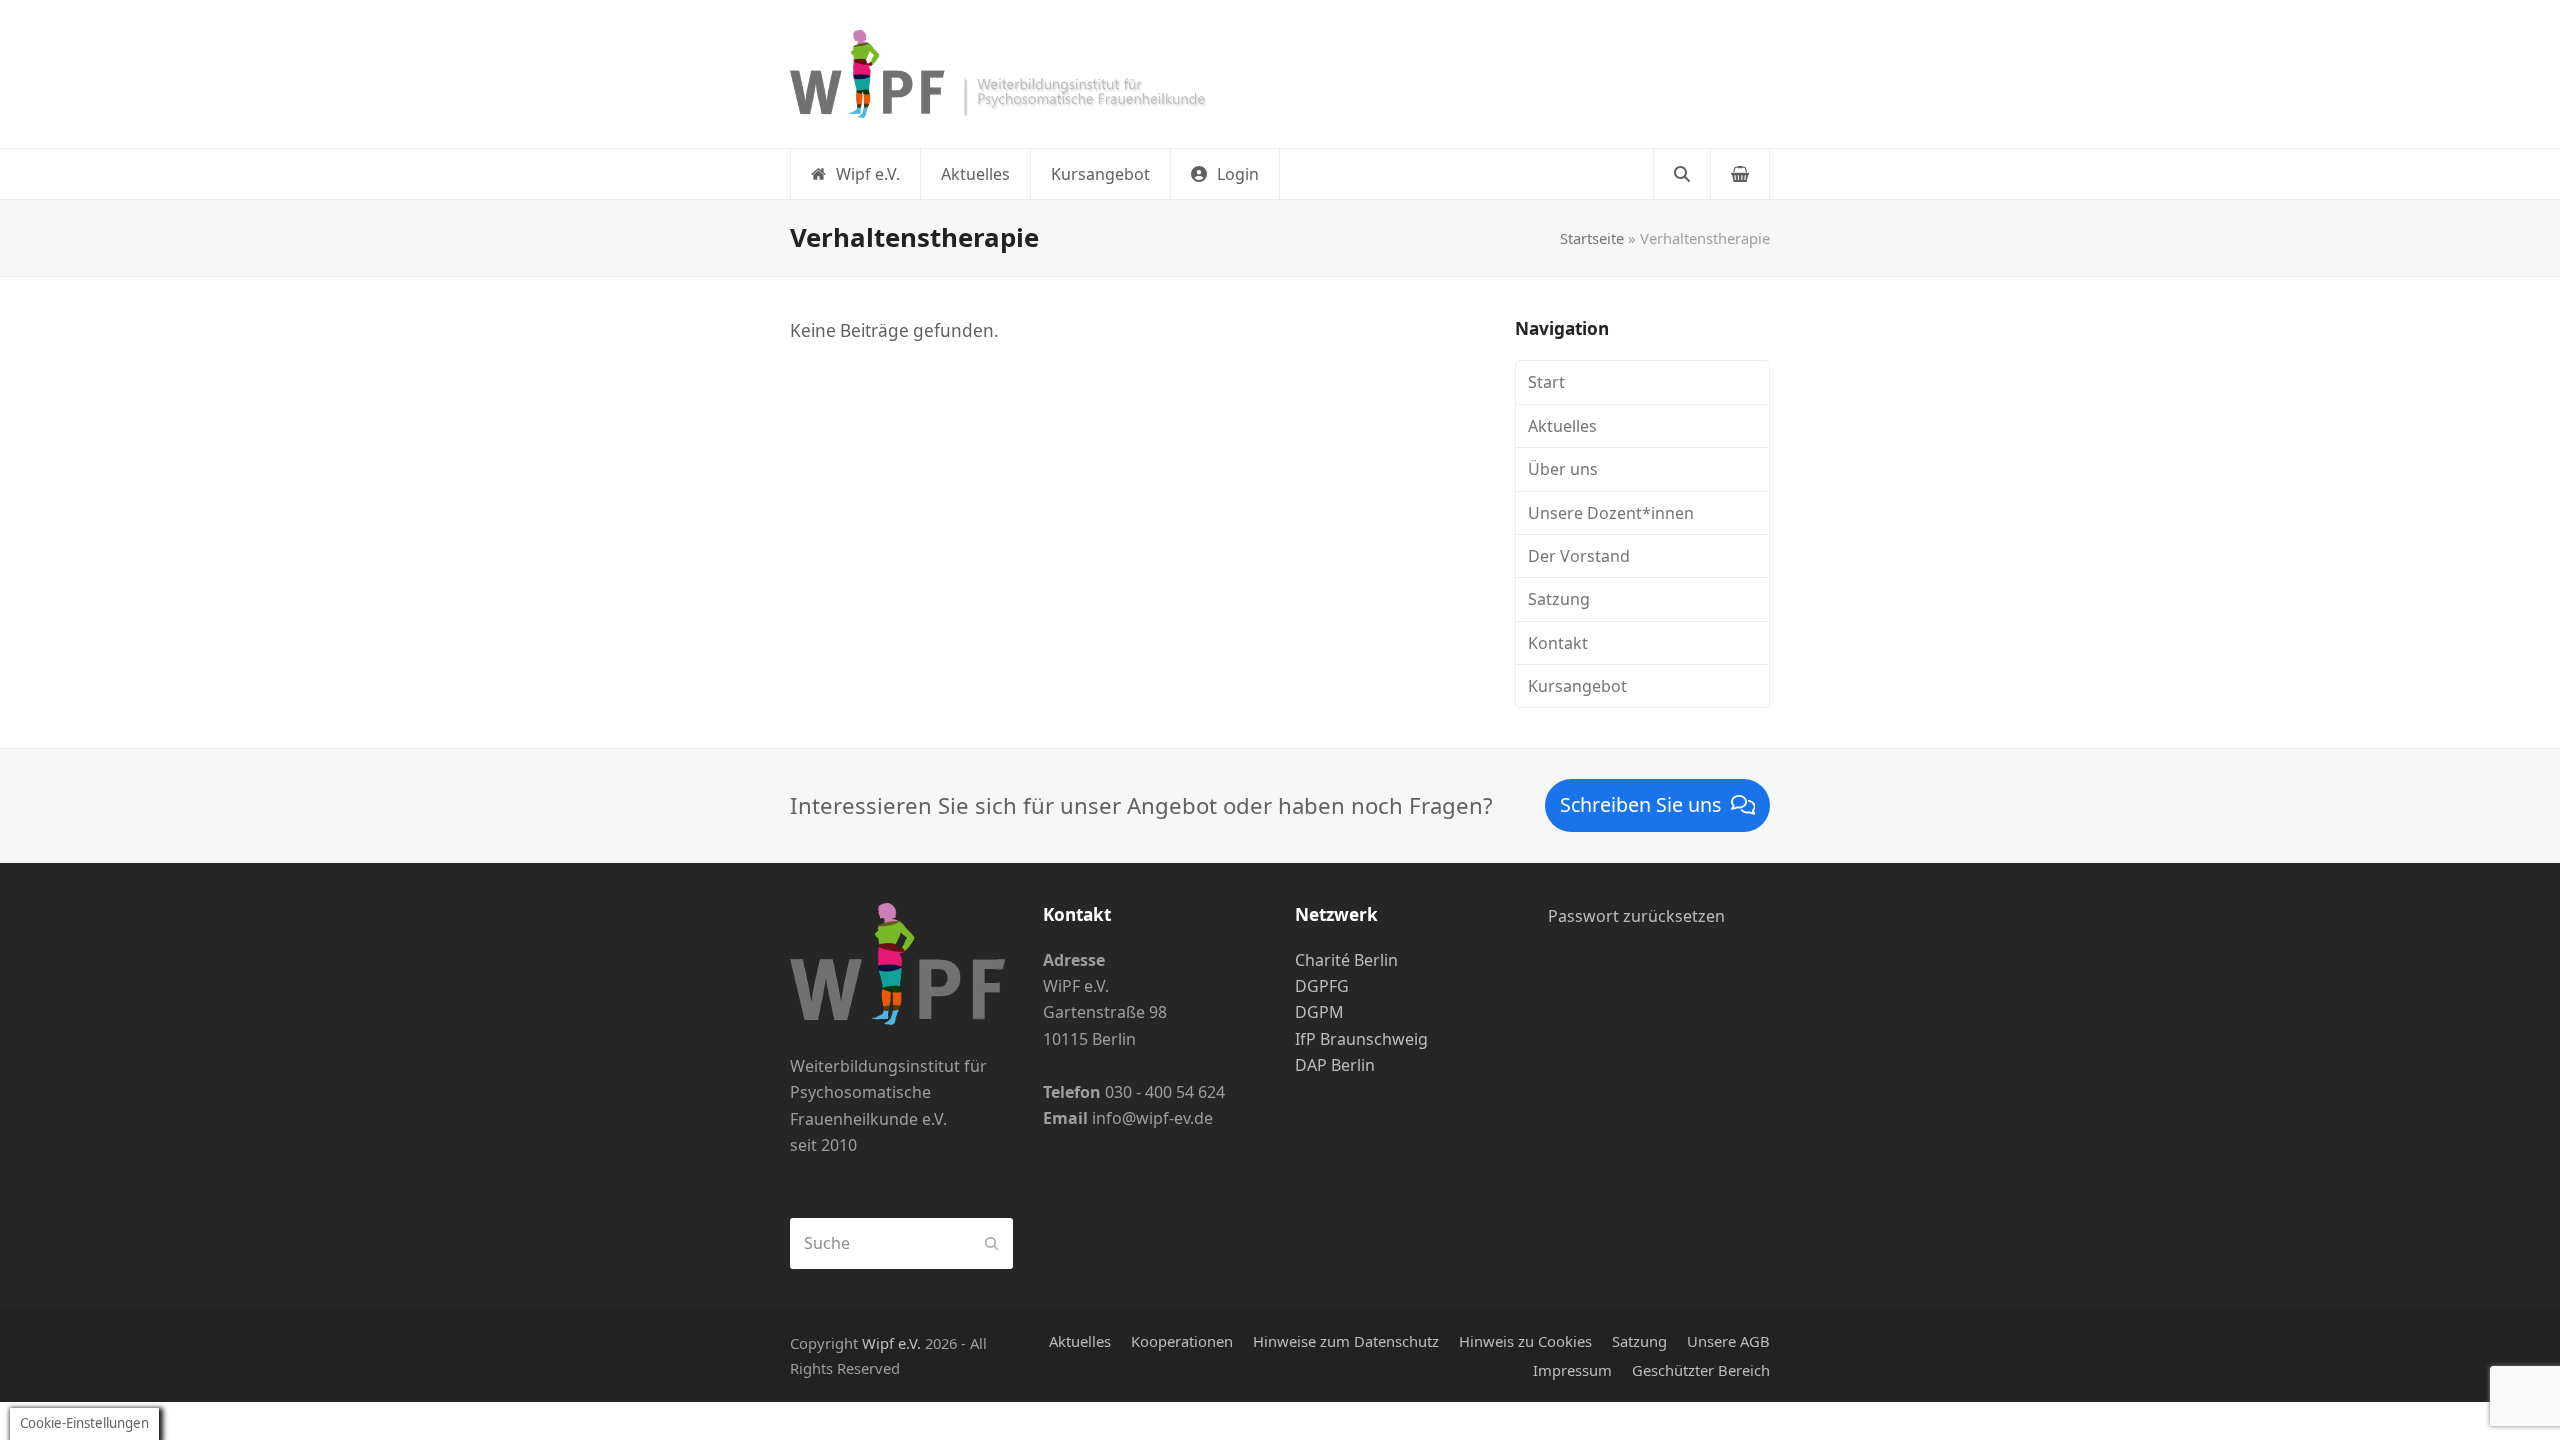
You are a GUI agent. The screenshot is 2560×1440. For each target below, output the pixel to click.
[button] (1225, 174)
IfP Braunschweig (1361, 1039)
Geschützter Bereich (1701, 1370)
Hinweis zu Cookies (1525, 1341)
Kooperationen (1182, 1341)
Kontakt (1558, 643)
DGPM (1319, 1012)
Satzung (1559, 599)
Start (1546, 382)
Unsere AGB (1728, 1341)
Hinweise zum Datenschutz (1346, 1341)
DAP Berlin (1335, 1065)
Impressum (1572, 1370)
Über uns (1563, 469)
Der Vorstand (1579, 556)
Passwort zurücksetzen (1636, 916)
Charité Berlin (1346, 960)
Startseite (1592, 238)
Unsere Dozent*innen (1611, 513)
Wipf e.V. (891, 1343)
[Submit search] (992, 1243)
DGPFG (1322, 986)
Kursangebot (1577, 686)
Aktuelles (1562, 426)
